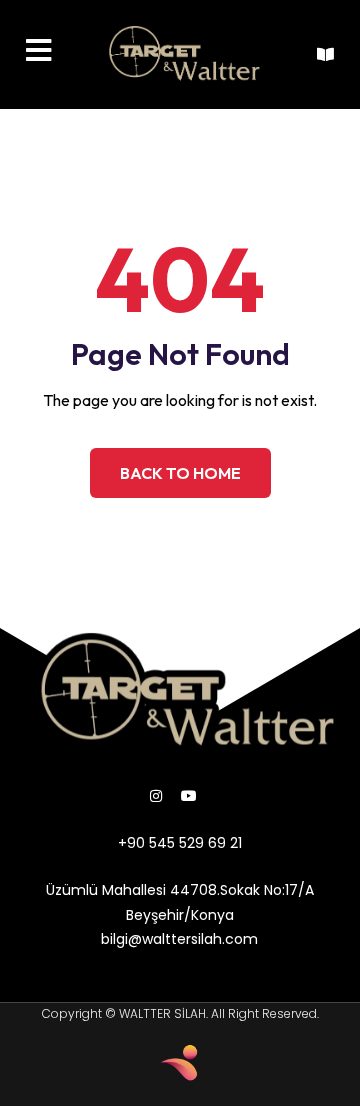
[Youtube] (189, 796)
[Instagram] (156, 796)
